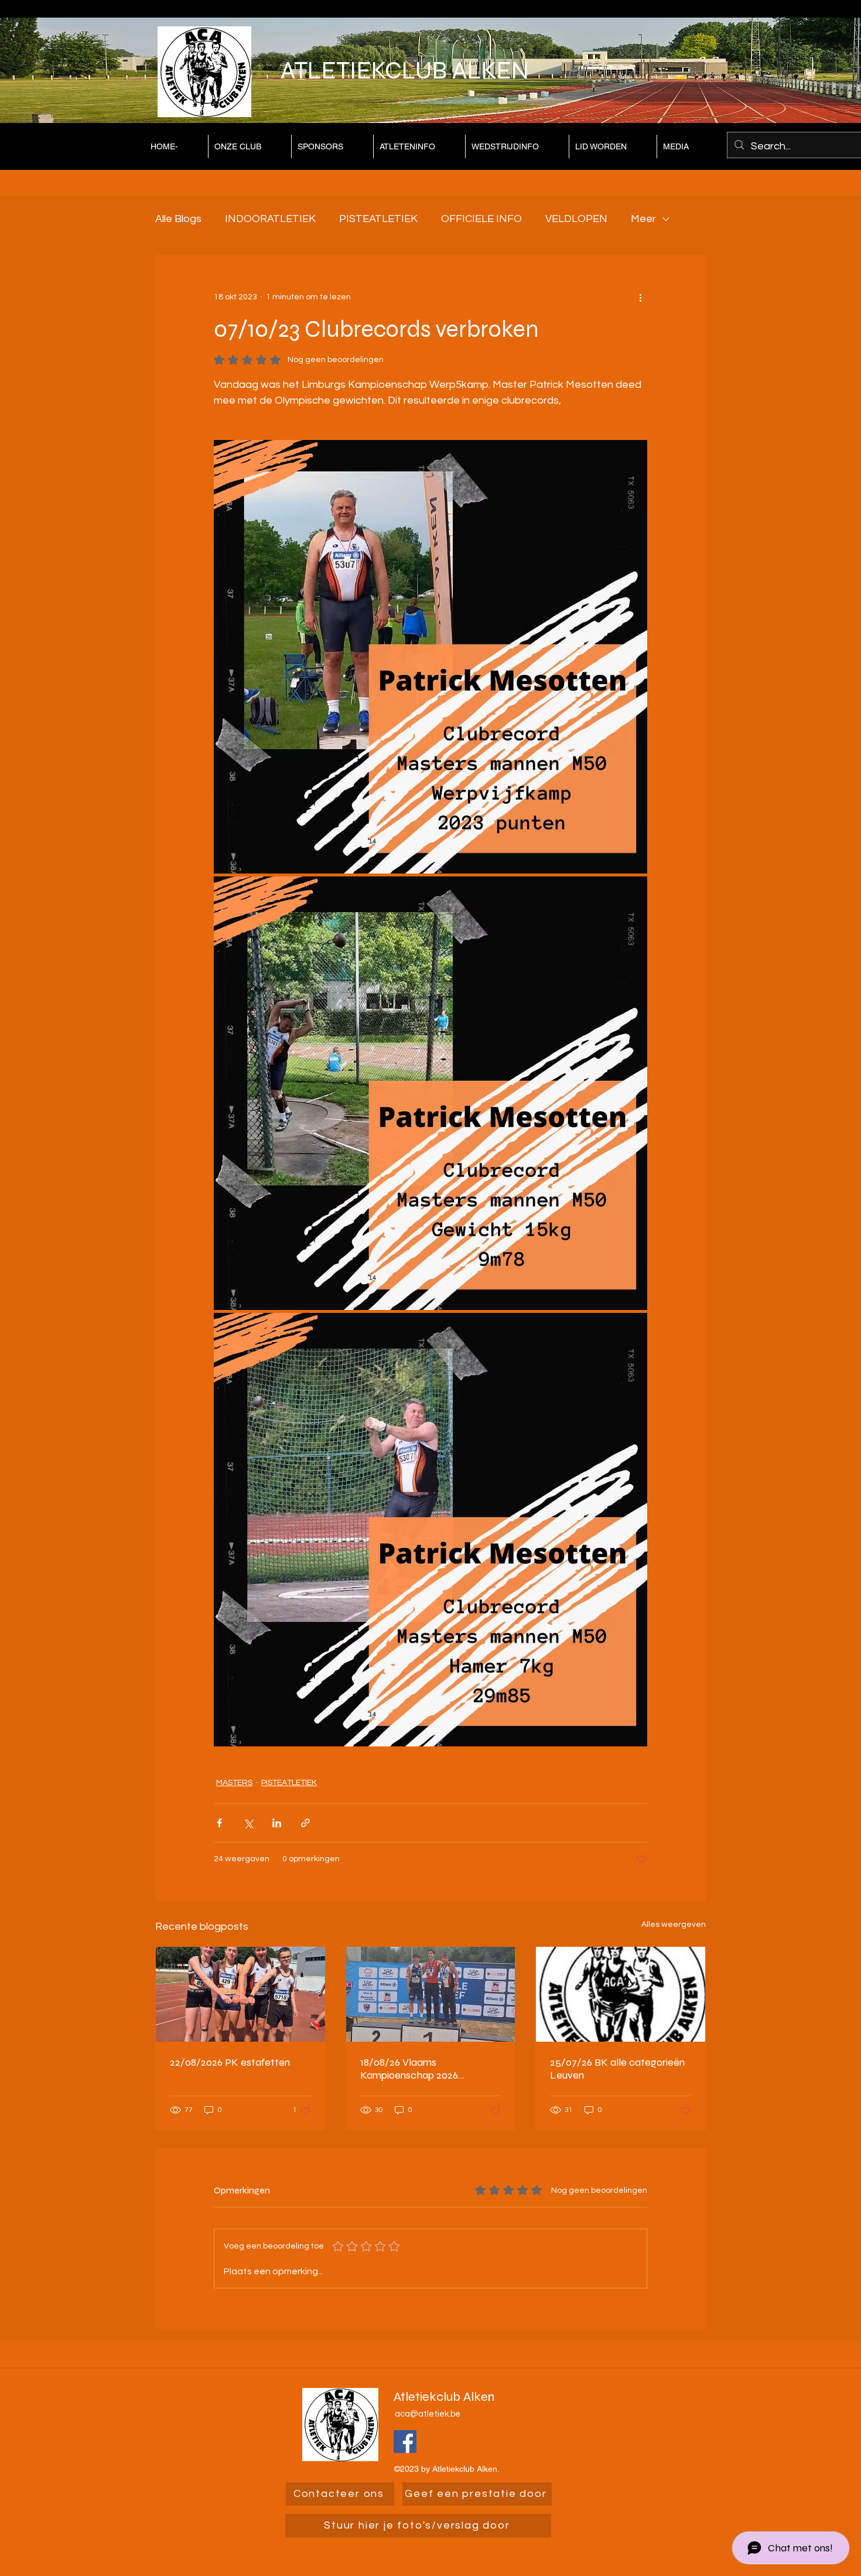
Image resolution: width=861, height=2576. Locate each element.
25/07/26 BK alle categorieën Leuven (617, 2069)
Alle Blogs (178, 219)
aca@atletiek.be (428, 2414)
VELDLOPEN (576, 219)
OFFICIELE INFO (481, 219)
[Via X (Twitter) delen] (248, 1823)
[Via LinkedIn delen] (277, 1823)
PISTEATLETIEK (378, 219)
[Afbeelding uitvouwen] (430, 657)
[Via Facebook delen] (219, 1823)
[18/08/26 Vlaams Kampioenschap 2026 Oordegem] (431, 1994)
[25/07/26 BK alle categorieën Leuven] (621, 1994)
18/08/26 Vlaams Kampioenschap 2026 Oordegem (409, 2069)
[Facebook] (405, 2442)
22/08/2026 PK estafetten (230, 2062)
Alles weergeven (674, 1925)
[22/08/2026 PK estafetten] (240, 1994)
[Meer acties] (640, 297)
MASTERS (234, 1783)
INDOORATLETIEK (270, 219)
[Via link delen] (305, 1823)
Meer (643, 219)
